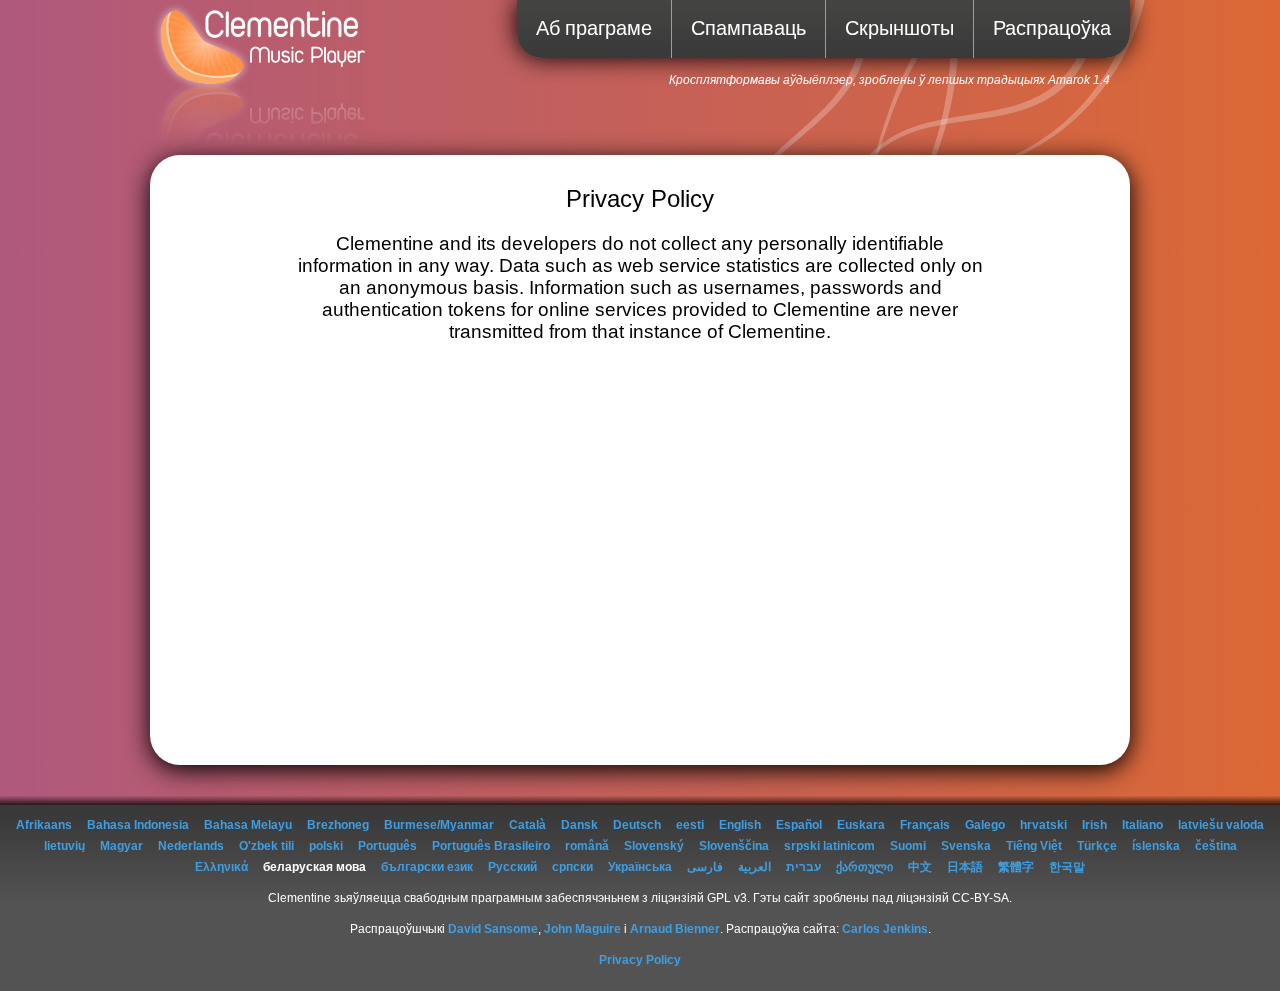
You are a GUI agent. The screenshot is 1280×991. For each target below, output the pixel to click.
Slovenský (654, 846)
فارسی (705, 867)
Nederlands (191, 846)
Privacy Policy (640, 960)
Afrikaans (44, 825)
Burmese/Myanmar (439, 825)
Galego (985, 825)
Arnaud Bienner (675, 929)
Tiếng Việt (1034, 846)
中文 (920, 867)
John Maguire (582, 929)
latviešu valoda (1221, 825)
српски (572, 867)
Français (925, 825)
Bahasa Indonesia (138, 825)
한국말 (1067, 867)
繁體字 (1016, 867)
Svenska (966, 846)
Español (799, 825)
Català (527, 825)
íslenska (1156, 846)
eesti (690, 825)
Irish (1094, 825)
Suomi (908, 846)
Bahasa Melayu (248, 825)
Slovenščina (734, 846)
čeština (1216, 846)
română (587, 846)
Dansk (579, 825)
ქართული (864, 867)
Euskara (861, 825)
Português (387, 846)
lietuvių (64, 846)
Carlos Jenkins (885, 929)
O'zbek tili (266, 846)
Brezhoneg (338, 825)
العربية (754, 867)
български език (427, 867)
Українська (640, 867)
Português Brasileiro (491, 846)
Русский (512, 867)
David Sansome (493, 929)
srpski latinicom (829, 846)
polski (326, 846)
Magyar (121, 846)
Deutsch (637, 825)
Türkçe (1097, 846)
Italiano (1142, 825)
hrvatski (1043, 825)
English (740, 825)
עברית (803, 867)
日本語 (965, 867)
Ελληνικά (221, 867)
